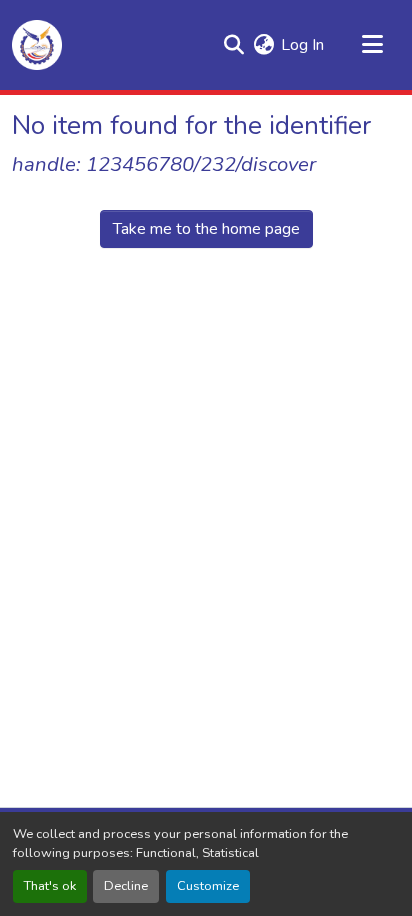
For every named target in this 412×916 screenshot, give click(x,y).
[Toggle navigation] (372, 45)
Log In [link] (302, 45)
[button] (37, 45)
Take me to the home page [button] (206, 229)
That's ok (50, 886)
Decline (126, 886)
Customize (208, 886)
